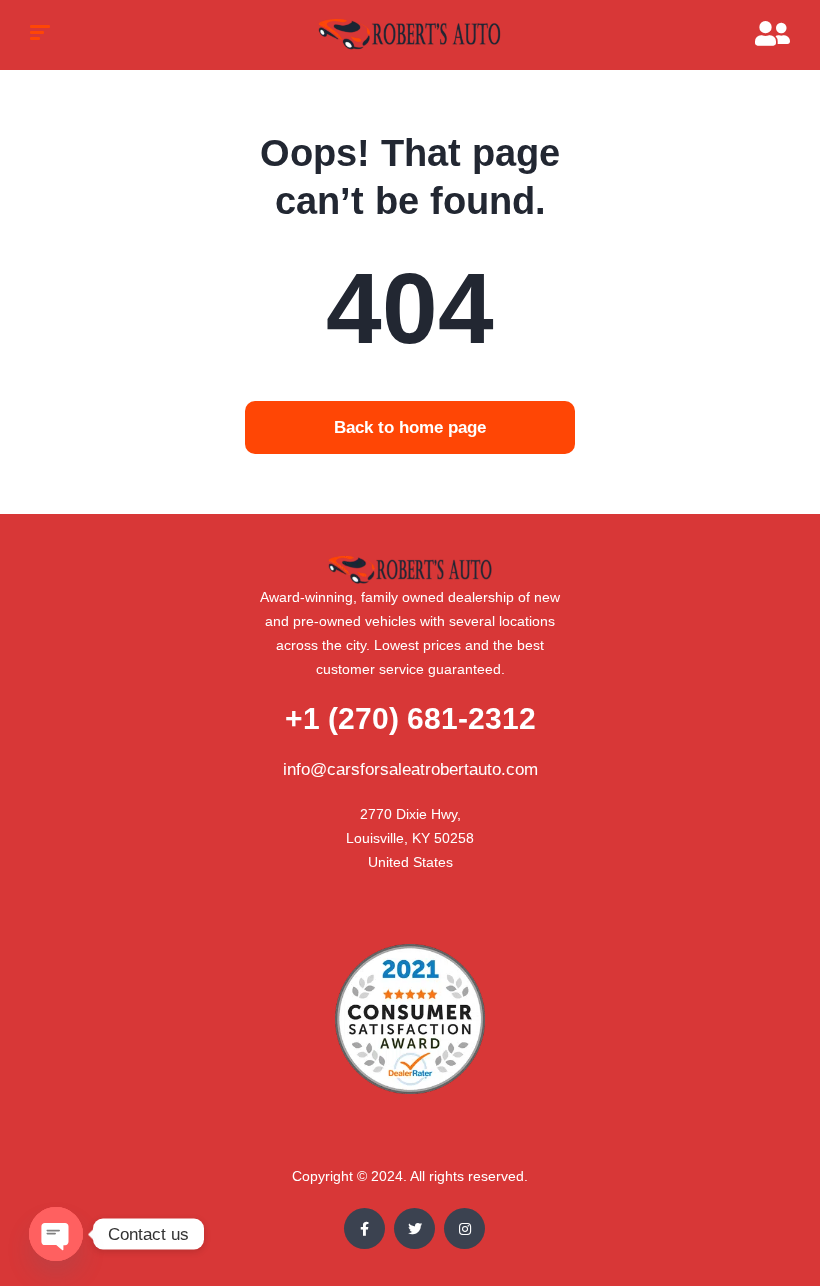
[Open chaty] (56, 1234)
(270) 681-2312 (410, 718)
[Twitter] (414, 1228)
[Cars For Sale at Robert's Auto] (410, 35)
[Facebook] (364, 1228)
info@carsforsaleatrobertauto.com (410, 769)
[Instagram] (464, 1228)
